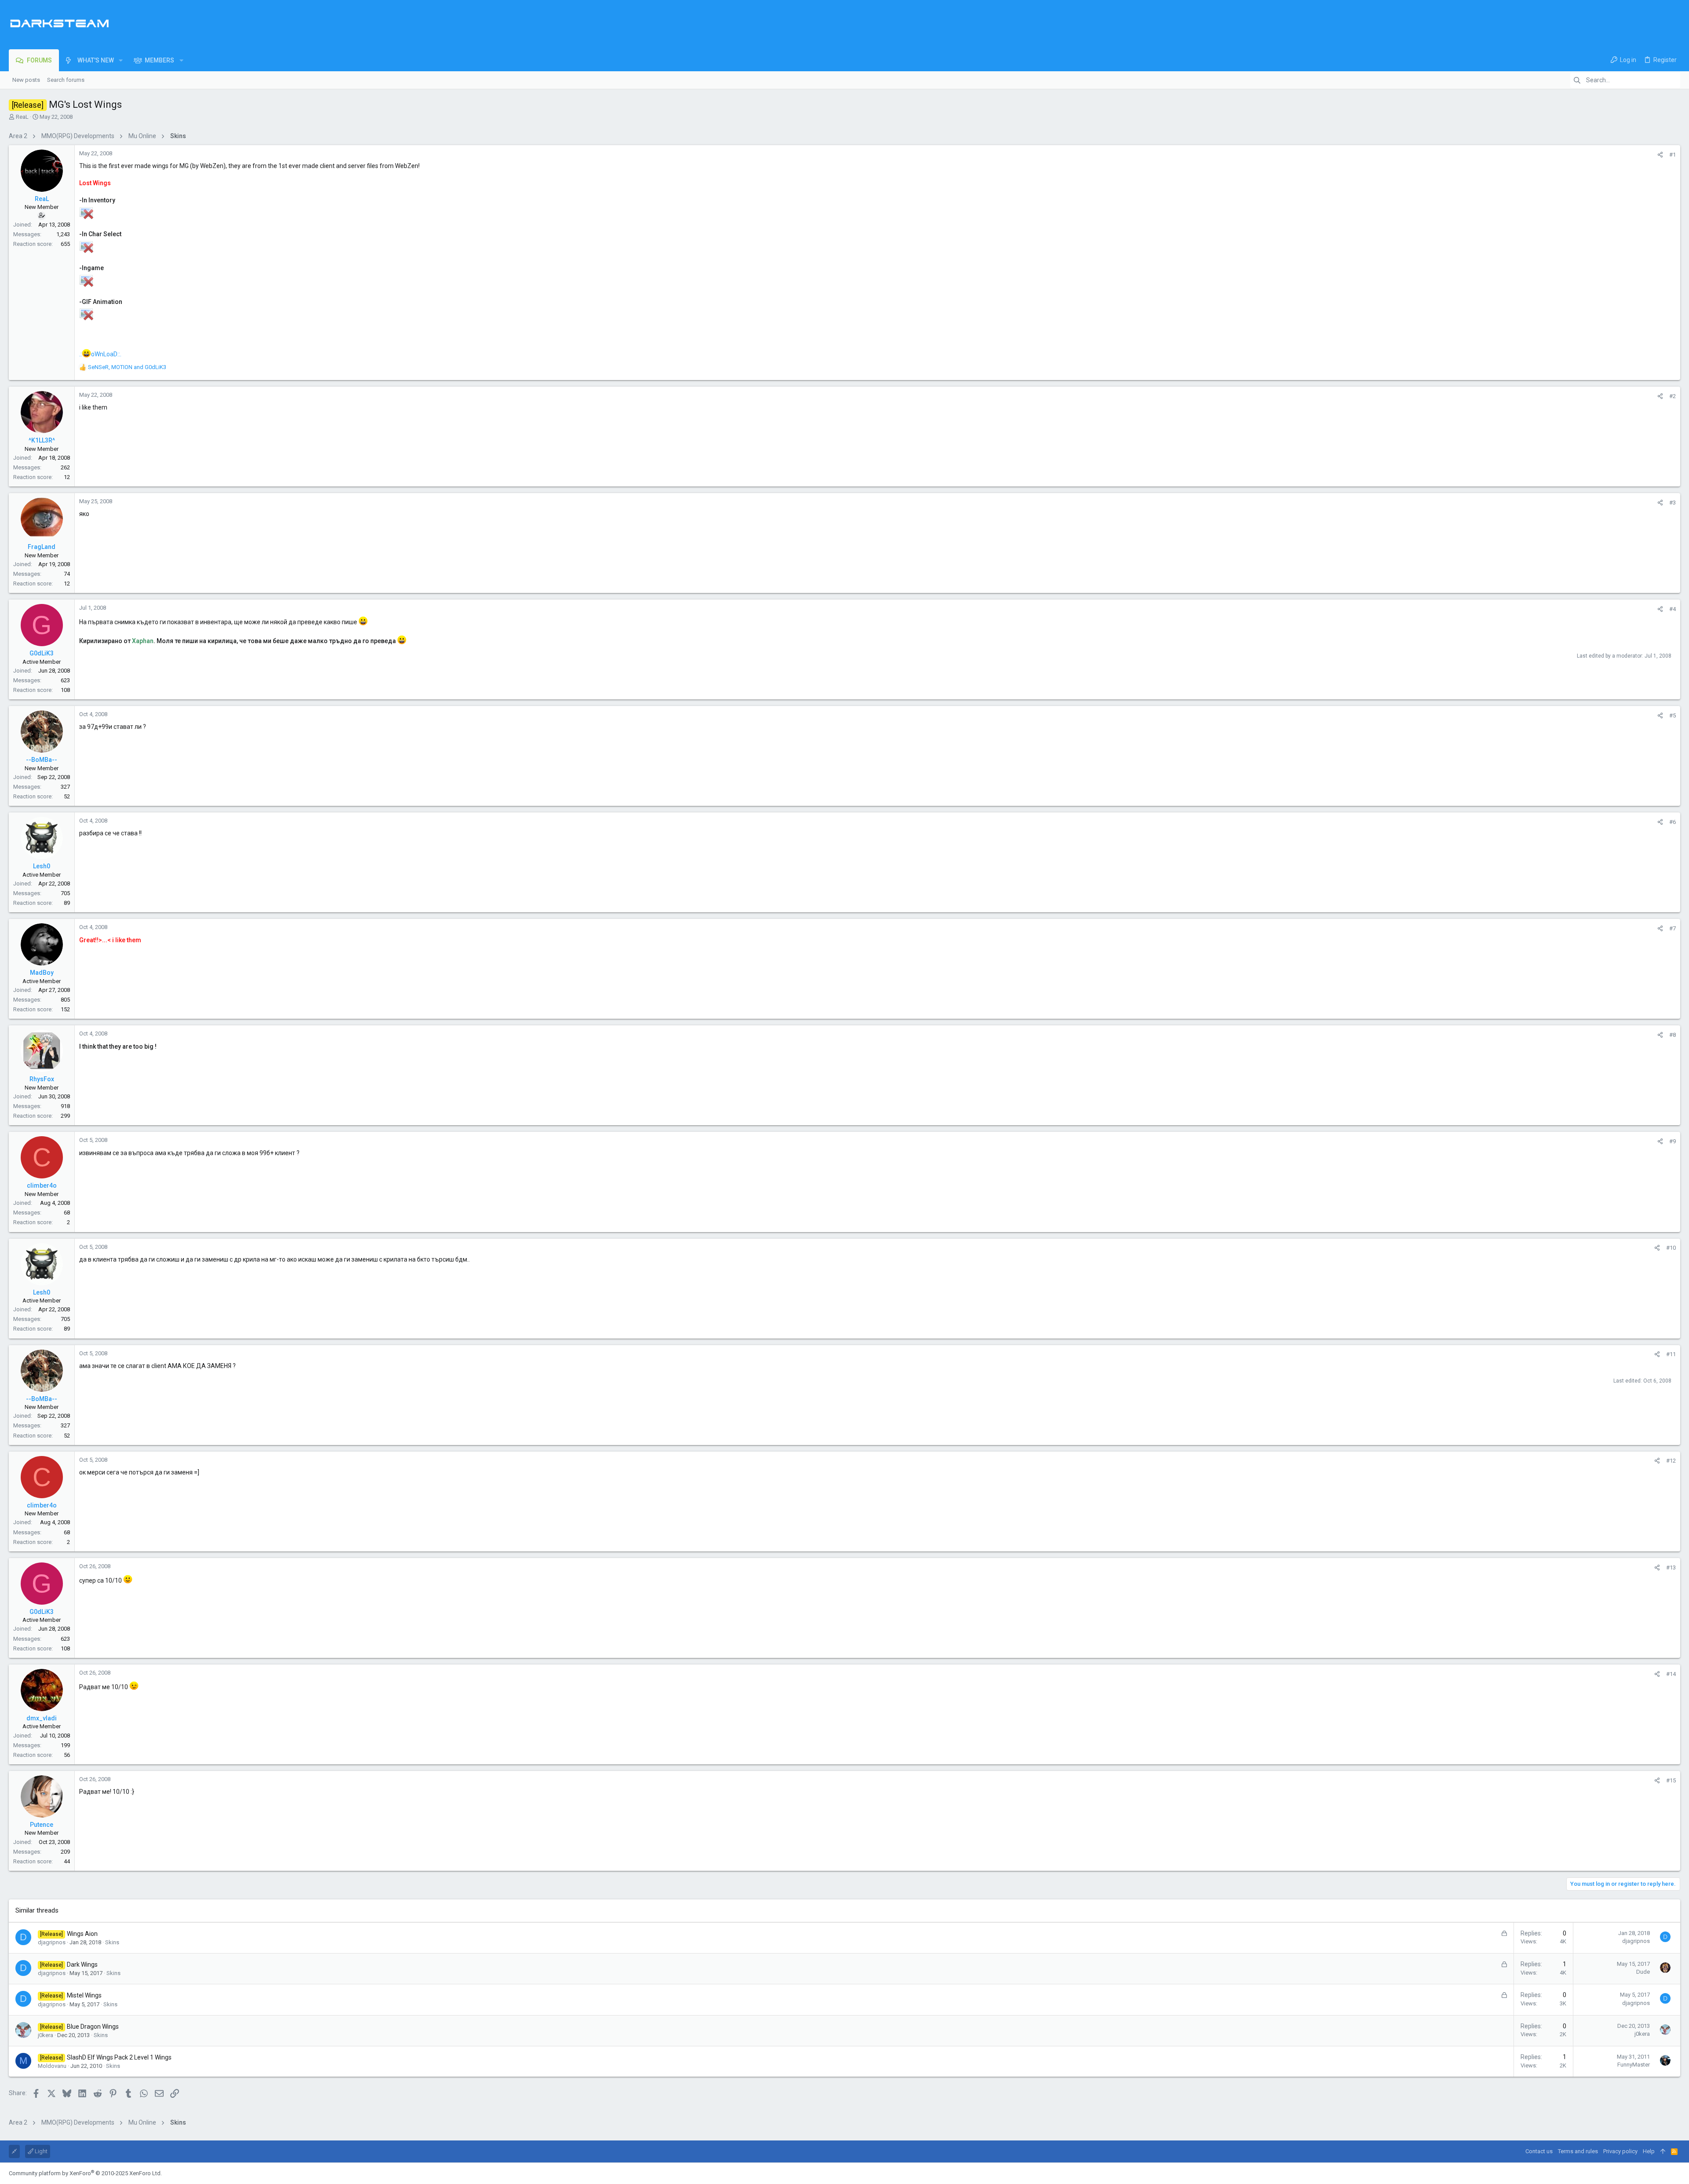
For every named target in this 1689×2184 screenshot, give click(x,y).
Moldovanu (52, 2066)
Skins (112, 1942)
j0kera (46, 2035)
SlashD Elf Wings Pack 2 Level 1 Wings (119, 2057)
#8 (1673, 1035)
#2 (1673, 396)
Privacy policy (1620, 2151)
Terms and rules (1578, 2151)
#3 (1673, 503)
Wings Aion (82, 1934)
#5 (1673, 715)
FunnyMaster (1634, 2065)
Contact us (1539, 2151)
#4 (1673, 609)
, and (127, 367)
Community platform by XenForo (85, 2173)
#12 (1671, 1461)
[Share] (1660, 155)
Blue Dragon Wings (93, 2027)
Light (40, 2151)
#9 (1673, 1141)
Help (1649, 2151)
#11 (1671, 1354)
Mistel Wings (84, 1995)
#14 (1671, 1674)
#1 (1673, 155)
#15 (1671, 1780)
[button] (121, 60)
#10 (1671, 1248)
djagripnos (52, 1942)
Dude (1643, 1972)
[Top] (1663, 2151)
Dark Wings (82, 1965)
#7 (1673, 928)
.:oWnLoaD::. (100, 354)
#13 (1671, 1568)
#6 (1673, 822)
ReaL (22, 117)
